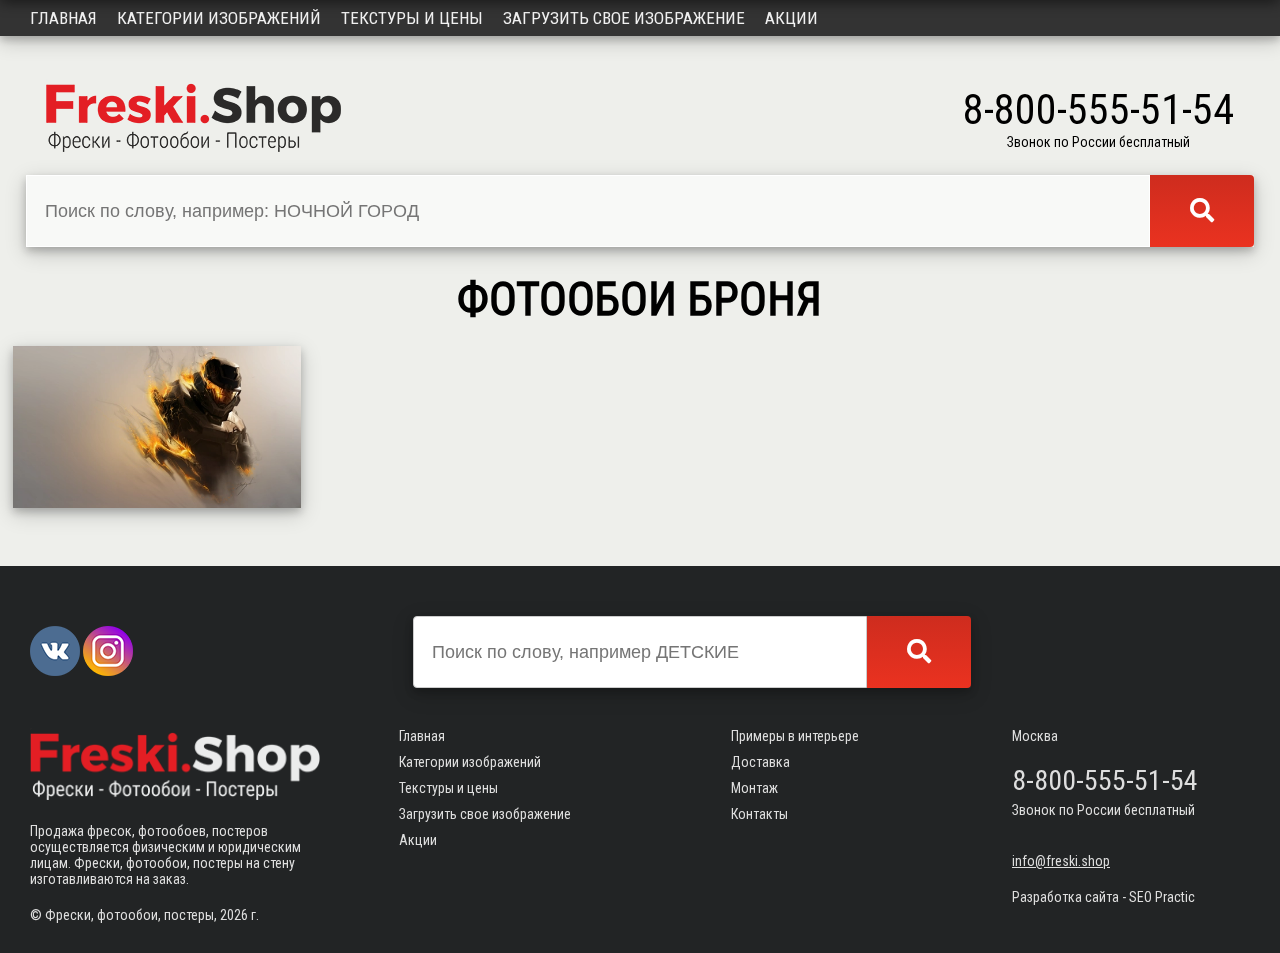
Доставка (760, 762)
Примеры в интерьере (795, 736)
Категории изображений (219, 18)
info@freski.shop (1061, 861)
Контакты (759, 814)
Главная (63, 18)
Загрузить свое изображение (624, 18)
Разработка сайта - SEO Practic (1103, 897)
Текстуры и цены (412, 18)
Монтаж (754, 788)
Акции (791, 18)
